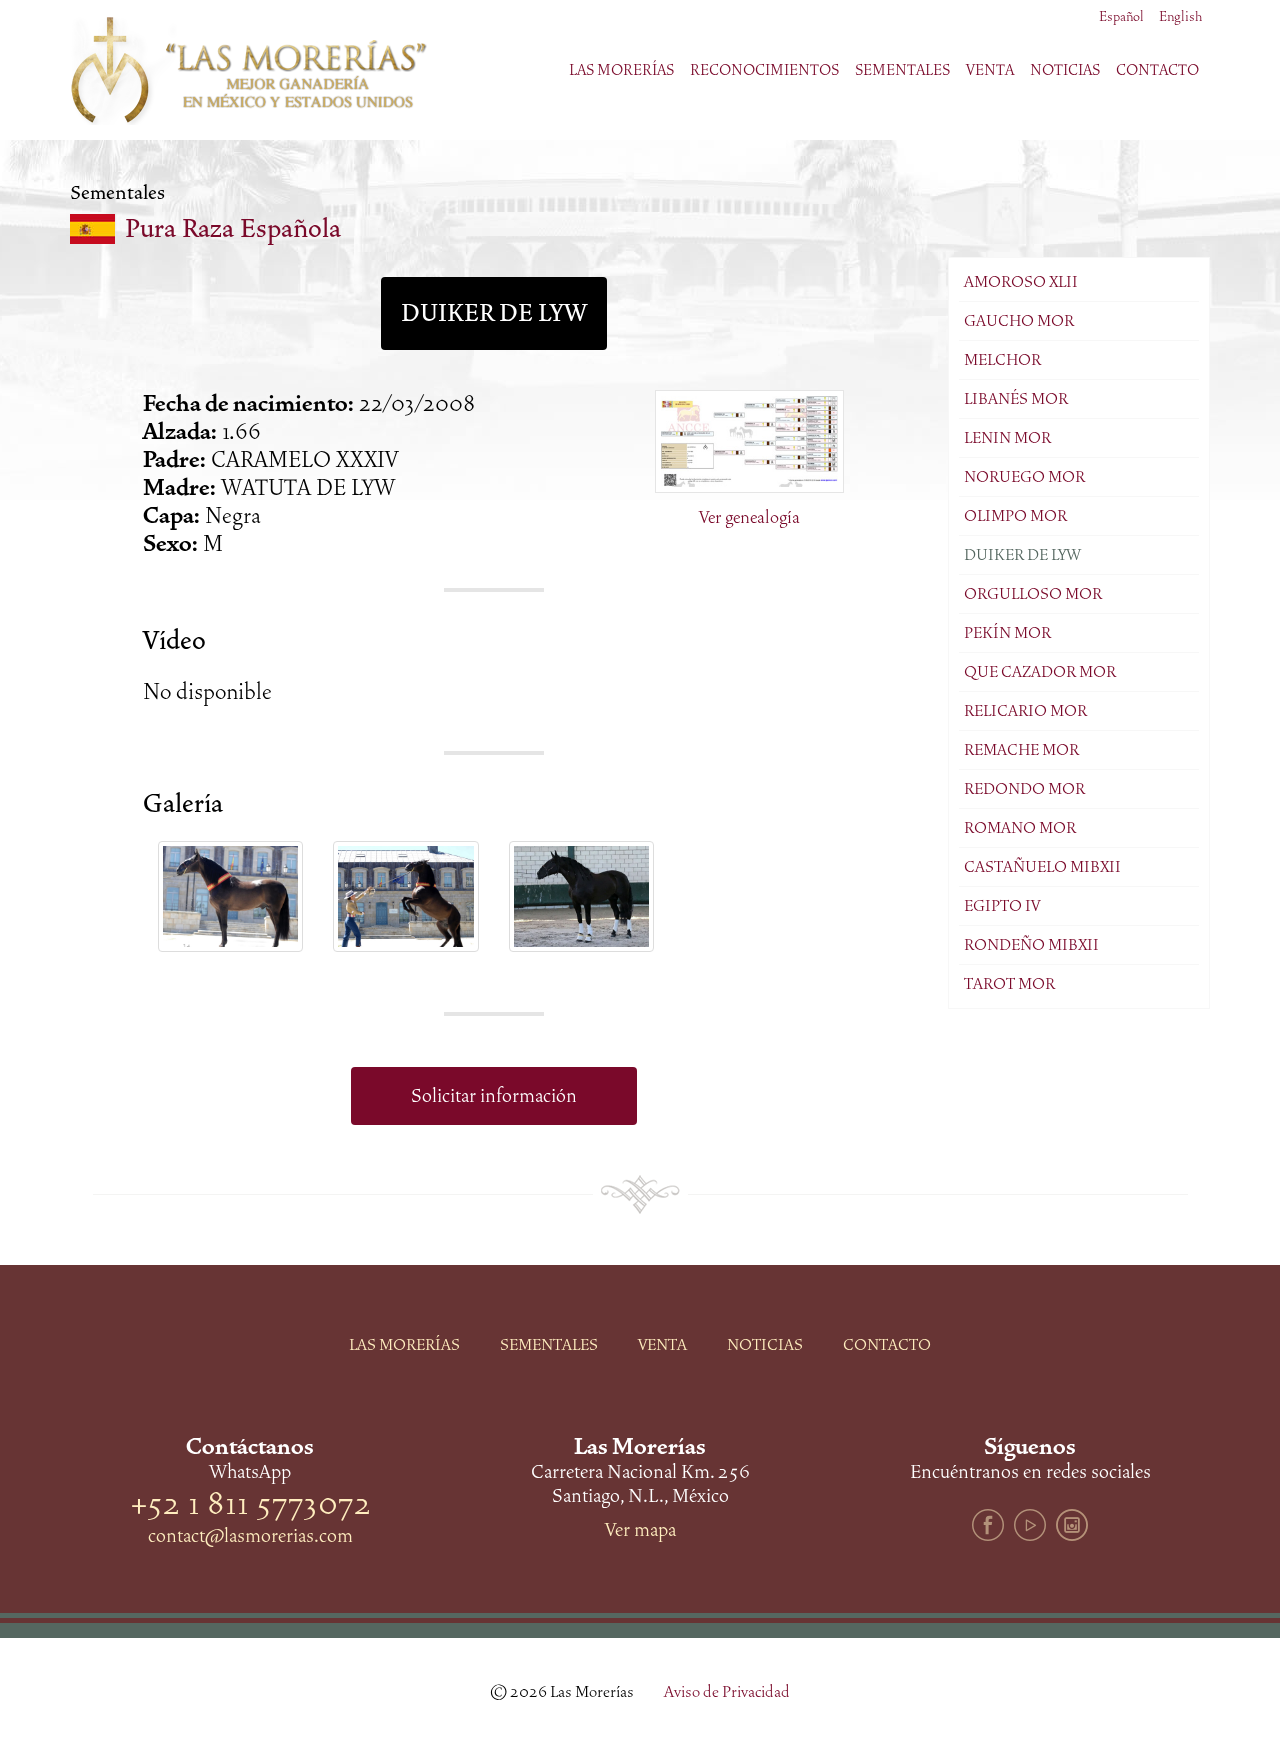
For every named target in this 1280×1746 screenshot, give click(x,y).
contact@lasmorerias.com (250, 1536)
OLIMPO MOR (1015, 516)
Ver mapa (640, 1530)
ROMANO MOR (1020, 828)
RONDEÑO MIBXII (1031, 945)
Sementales (549, 1345)
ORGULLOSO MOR (1033, 594)
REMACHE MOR (1021, 750)
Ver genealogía (749, 517)
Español (1121, 16)
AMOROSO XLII (1021, 282)
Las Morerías (404, 1345)
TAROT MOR (1009, 984)
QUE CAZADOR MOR (1040, 672)
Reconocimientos (764, 70)
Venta (662, 1345)
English (1180, 16)
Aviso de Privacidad (727, 1692)
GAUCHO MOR (1019, 321)
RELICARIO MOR (1025, 711)
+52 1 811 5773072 (250, 1504)
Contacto (1157, 70)
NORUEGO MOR (1024, 477)
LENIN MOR (1007, 438)
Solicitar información (494, 1096)
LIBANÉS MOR (1016, 399)
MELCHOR (1002, 360)
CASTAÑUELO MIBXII (1042, 867)
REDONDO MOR (1024, 789)
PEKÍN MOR (1007, 633)
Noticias (1065, 70)
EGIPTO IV (1002, 906)
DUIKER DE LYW (1022, 555)
